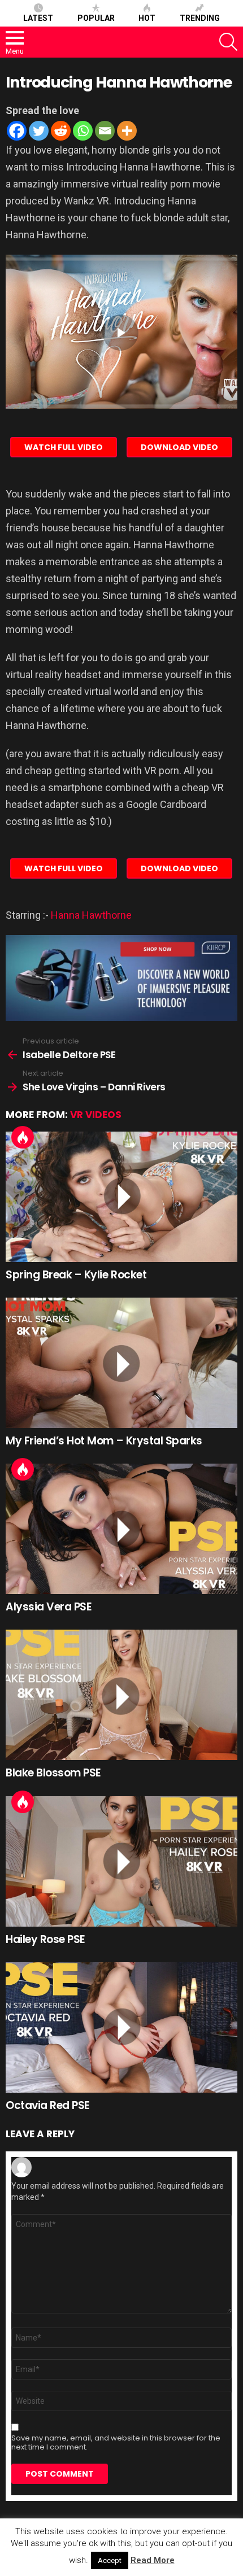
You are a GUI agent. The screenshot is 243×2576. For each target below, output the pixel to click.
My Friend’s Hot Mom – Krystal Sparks (104, 1441)
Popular (96, 18)
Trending (200, 18)
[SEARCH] (228, 42)
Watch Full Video (64, 447)
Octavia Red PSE (48, 2105)
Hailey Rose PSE (45, 1939)
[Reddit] (61, 131)
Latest (38, 18)
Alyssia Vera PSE (49, 1607)
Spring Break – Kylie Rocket (76, 1275)
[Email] (105, 131)
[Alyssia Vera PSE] (121, 1529)
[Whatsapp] (83, 131)
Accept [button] (110, 2560)
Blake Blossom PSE (53, 1773)
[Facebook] (17, 131)
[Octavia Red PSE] (121, 2027)
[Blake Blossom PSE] (121, 1695)
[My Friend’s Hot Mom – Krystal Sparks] (121, 1363)
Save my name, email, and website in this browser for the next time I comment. (116, 2443)
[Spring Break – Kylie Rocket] (121, 1197)
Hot (147, 18)
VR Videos (96, 1115)
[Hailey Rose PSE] (121, 1861)
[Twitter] (39, 131)
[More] (127, 131)
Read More (153, 2560)
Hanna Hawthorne (91, 915)
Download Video (179, 447)
